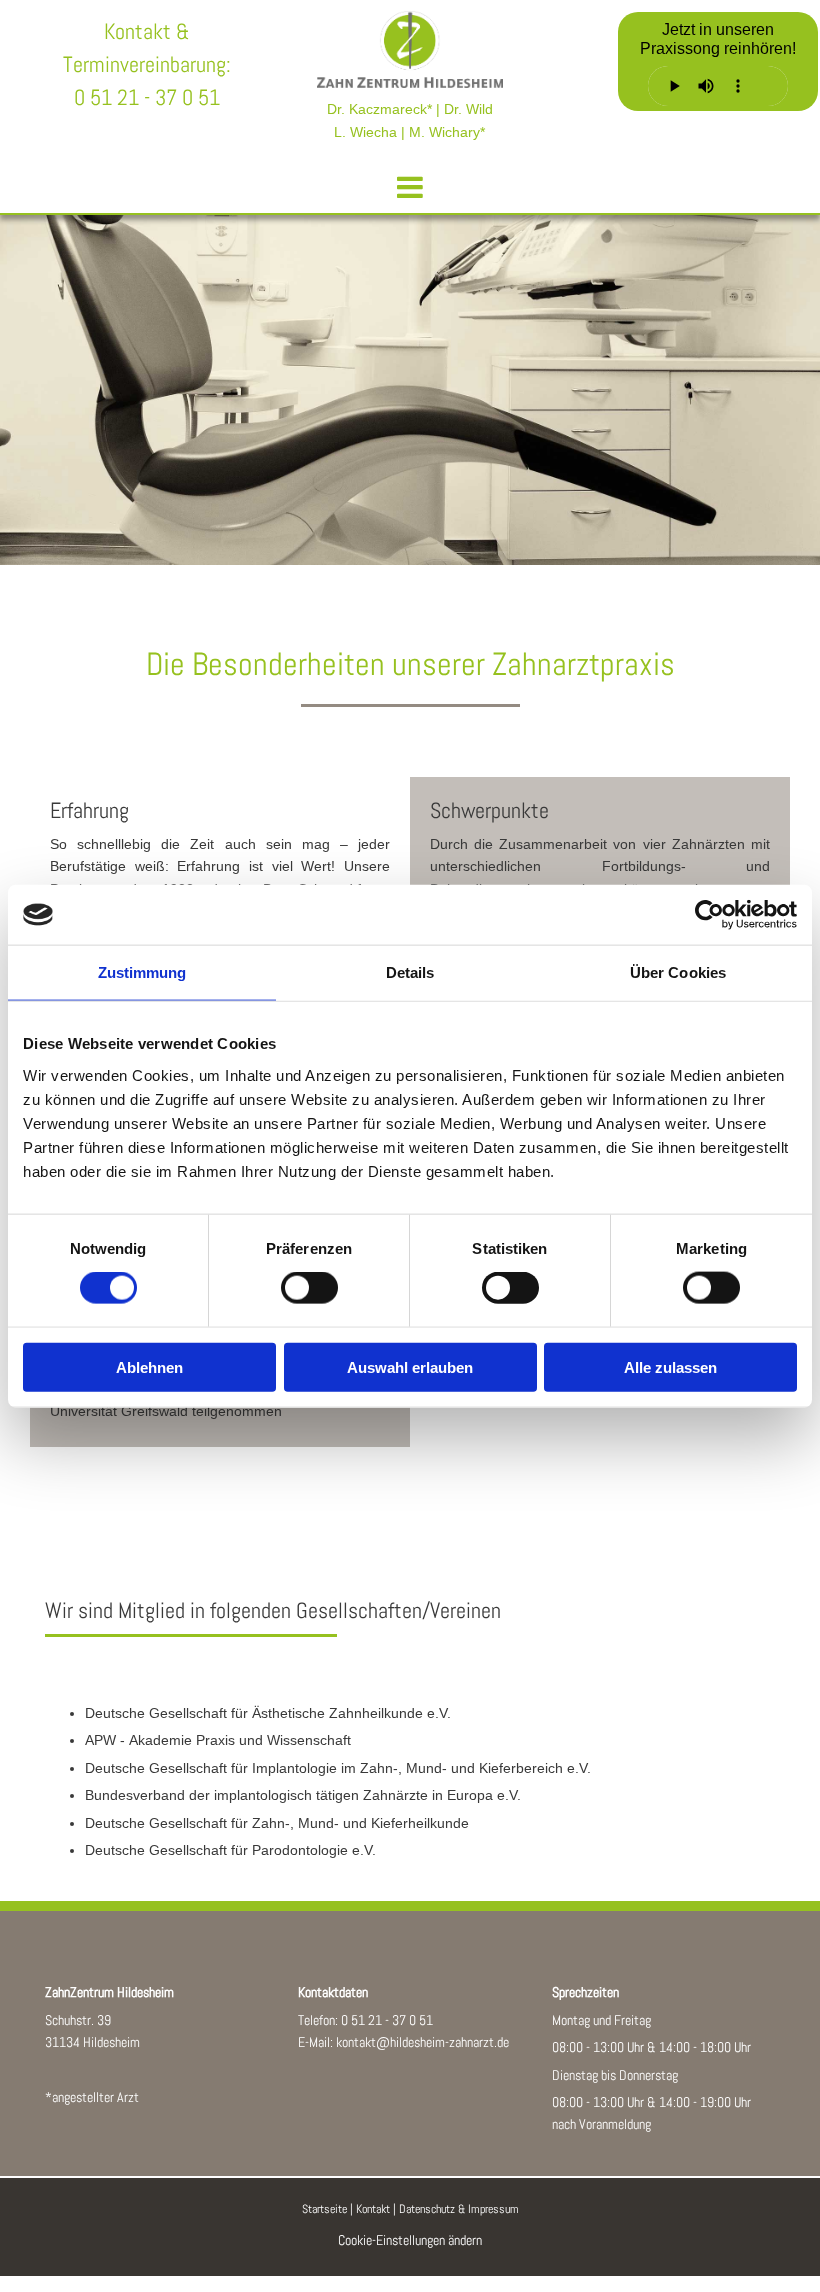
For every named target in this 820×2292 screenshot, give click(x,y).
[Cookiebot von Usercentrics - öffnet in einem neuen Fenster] (709, 915)
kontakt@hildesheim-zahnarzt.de (422, 2042)
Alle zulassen (670, 1366)
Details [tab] (410, 972)
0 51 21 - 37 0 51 (387, 2020)
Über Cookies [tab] (678, 972)
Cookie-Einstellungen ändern (410, 2240)
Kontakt (373, 2209)
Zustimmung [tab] (142, 972)
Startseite (324, 2209)
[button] (410, 178)
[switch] (309, 1288)
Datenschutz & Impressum (459, 2209)
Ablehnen (149, 1366)
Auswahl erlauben (410, 1366)
